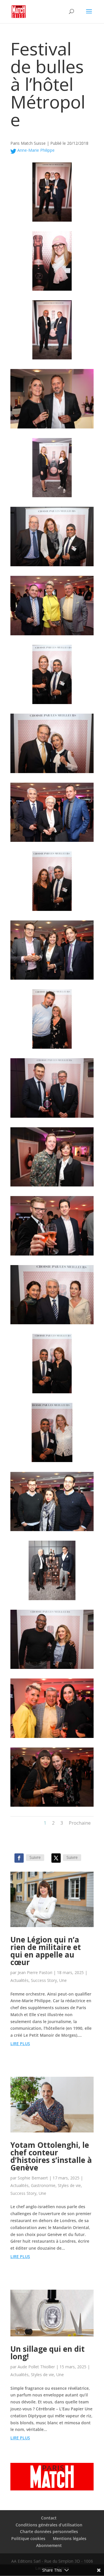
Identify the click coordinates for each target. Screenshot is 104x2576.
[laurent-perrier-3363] (52, 1118)
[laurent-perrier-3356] (52, 1255)
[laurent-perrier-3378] (52, 1738)
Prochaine (80, 1823)
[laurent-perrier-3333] (52, 911)
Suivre (35, 1857)
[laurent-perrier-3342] (52, 1462)
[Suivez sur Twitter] (56, 1858)
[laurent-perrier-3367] (52, 1049)
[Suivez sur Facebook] (19, 1858)
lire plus (20, 2044)
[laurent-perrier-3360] (52, 1186)
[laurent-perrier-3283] (52, 291)
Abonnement (49, 2545)
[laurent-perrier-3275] (52, 221)
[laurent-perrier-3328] (52, 842)
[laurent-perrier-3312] (52, 566)
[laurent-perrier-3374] (52, 1669)
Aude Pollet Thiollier (36, 2367)
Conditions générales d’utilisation (49, 2525)
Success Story (44, 1980)
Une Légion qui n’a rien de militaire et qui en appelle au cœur (46, 1951)
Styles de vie (69, 2185)
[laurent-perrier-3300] (52, 497)
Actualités (19, 1980)
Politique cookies (28, 2538)
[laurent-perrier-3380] (52, 428)
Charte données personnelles (49, 2531)
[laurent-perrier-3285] (52, 359)
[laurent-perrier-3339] (52, 1531)
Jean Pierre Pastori (35, 1972)
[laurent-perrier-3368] (52, 979)
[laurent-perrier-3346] (52, 1393)
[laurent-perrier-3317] (52, 704)
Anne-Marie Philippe (35, 150)
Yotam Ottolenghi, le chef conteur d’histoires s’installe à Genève (51, 2156)
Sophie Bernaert (33, 2178)
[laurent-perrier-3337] (52, 1600)
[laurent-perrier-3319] (52, 773)
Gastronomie (43, 2185)
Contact (49, 2518)
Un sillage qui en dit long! (48, 2353)
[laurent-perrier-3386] (52, 1807)
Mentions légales (70, 2538)
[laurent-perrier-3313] (52, 635)
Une (63, 1980)
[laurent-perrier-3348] (52, 1324)
